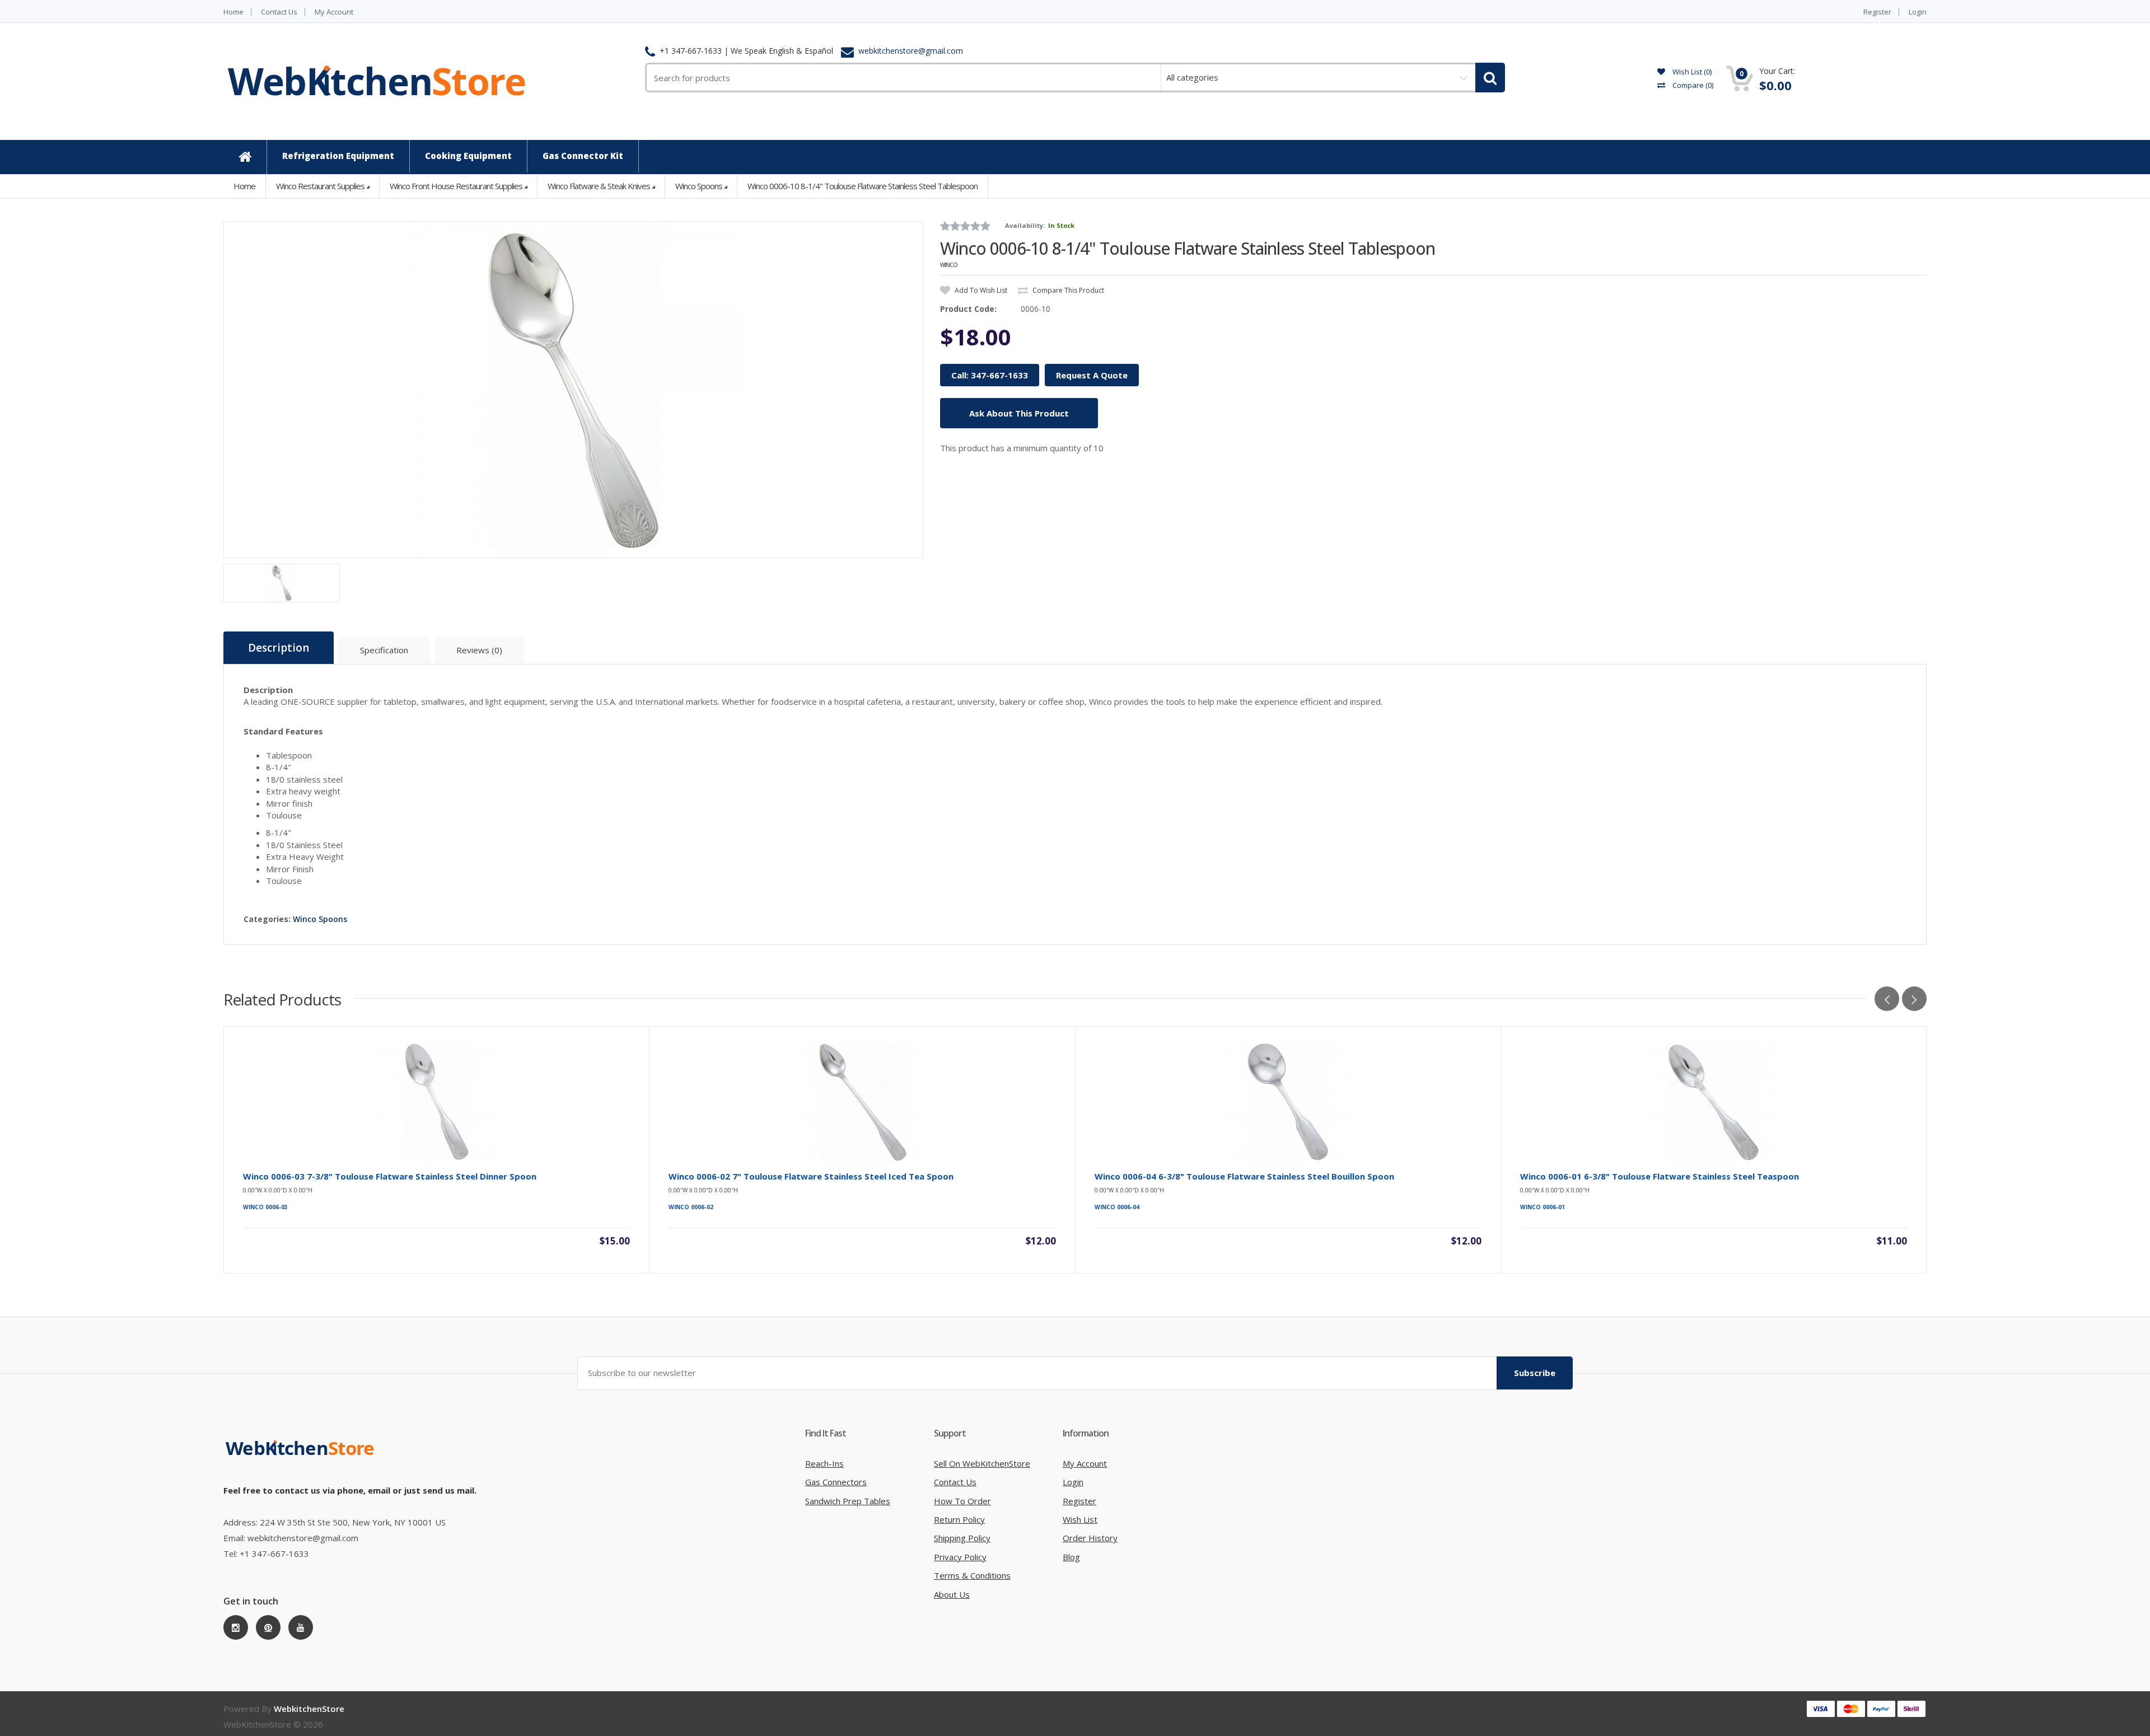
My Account (334, 12)
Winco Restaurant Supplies (320, 186)
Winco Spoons (699, 186)
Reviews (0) (479, 650)
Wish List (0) (1691, 72)
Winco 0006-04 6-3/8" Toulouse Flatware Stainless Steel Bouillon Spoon (1244, 1176)
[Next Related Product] (1914, 999)
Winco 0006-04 (1117, 1207)
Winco (949, 265)
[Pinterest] (268, 1627)
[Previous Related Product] (1887, 999)
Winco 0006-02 (691, 1207)
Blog (1071, 1557)
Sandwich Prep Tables (848, 1501)
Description (279, 648)
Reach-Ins (824, 1463)
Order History (1090, 1538)
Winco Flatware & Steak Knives (599, 186)
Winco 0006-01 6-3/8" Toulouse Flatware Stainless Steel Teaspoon (1660, 1176)
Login (1918, 12)
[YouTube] (301, 1627)
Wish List (1080, 1519)
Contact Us (279, 12)
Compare (1692, 85)
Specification (384, 650)
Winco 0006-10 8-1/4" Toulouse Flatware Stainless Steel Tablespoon (863, 186)
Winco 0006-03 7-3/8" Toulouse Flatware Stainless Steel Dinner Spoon (390, 1176)
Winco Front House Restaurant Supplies (456, 186)
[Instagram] (236, 1627)
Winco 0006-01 (1543, 1207)
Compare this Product (1067, 290)
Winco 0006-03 (265, 1207)
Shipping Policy (962, 1538)
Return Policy (959, 1519)
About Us (952, 1594)
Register (1877, 12)
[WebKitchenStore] (302, 1459)
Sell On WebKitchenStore (982, 1463)
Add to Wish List (980, 290)
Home (233, 12)
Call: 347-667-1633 (990, 375)
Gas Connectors (836, 1482)
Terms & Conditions (972, 1575)
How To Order (962, 1501)
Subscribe (1535, 1373)
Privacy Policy (960, 1557)
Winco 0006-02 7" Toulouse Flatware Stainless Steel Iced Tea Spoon (811, 1176)
